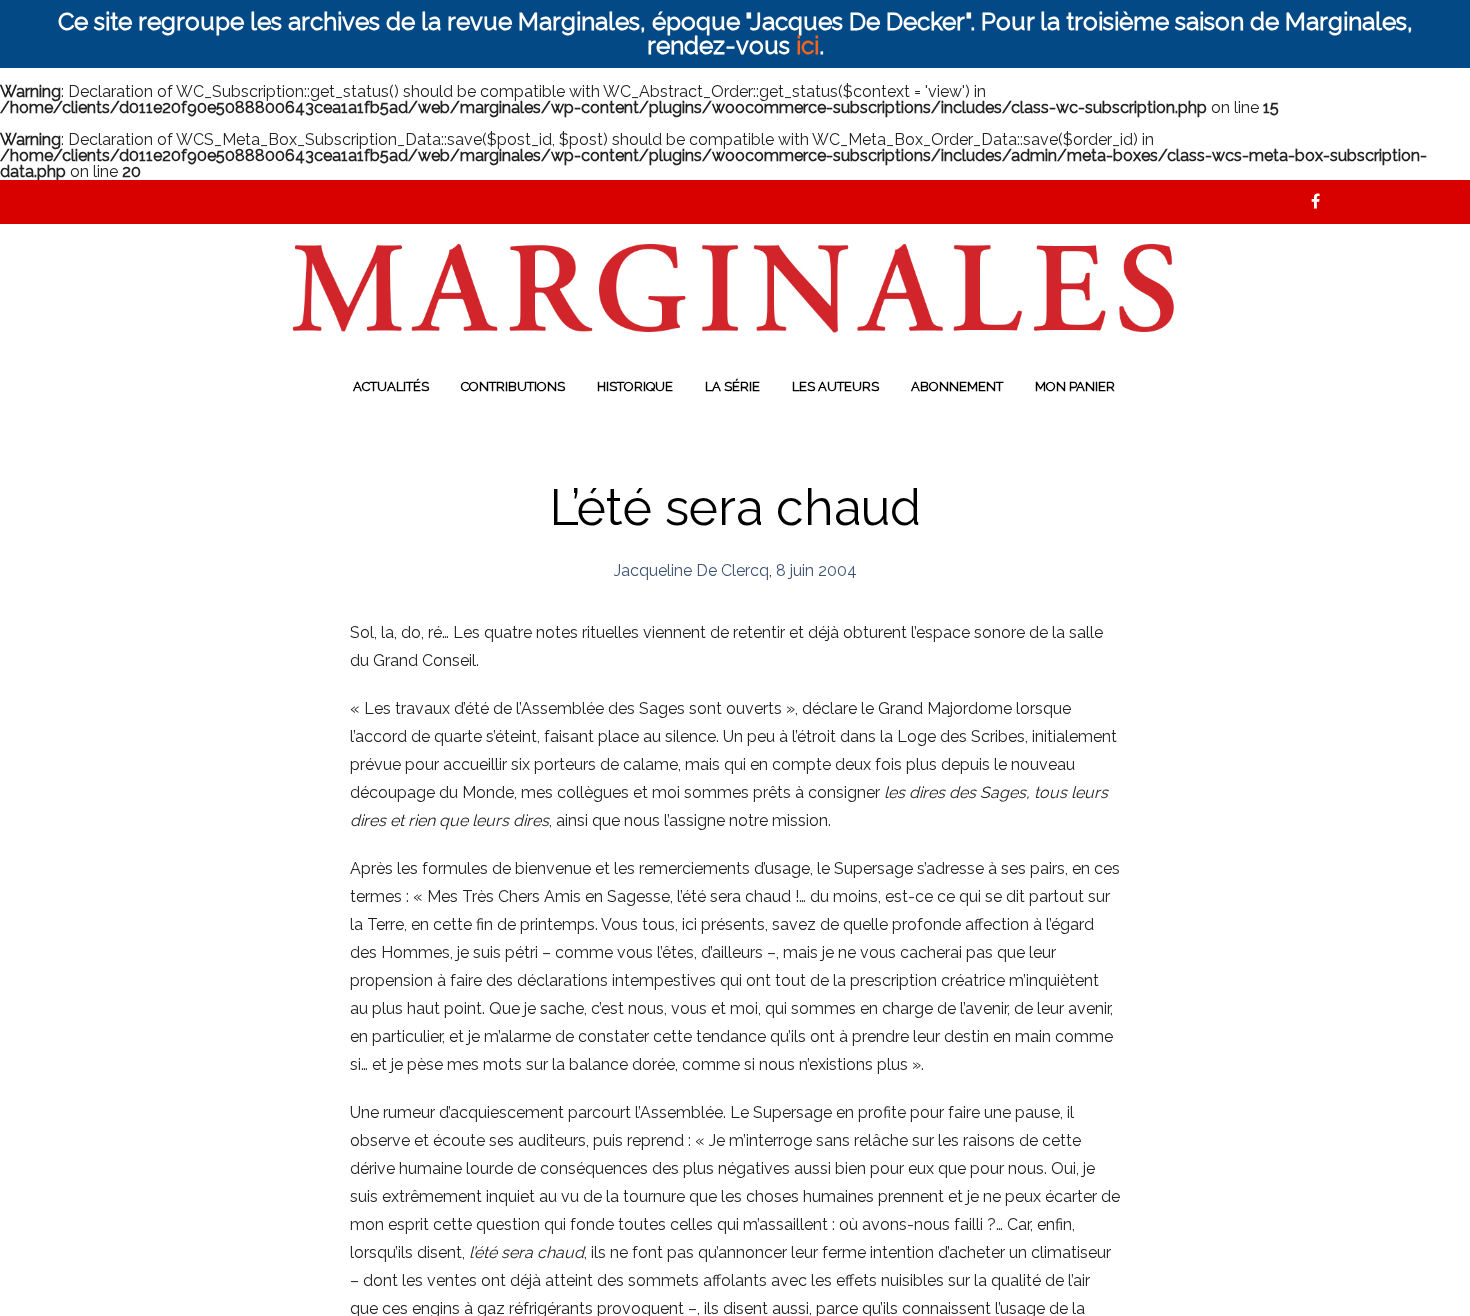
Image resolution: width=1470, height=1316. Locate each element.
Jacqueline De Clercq (691, 570)
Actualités (391, 386)
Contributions (513, 386)
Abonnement (957, 386)
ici (807, 45)
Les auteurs (835, 386)
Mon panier (1075, 386)
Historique (635, 386)
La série (732, 386)
